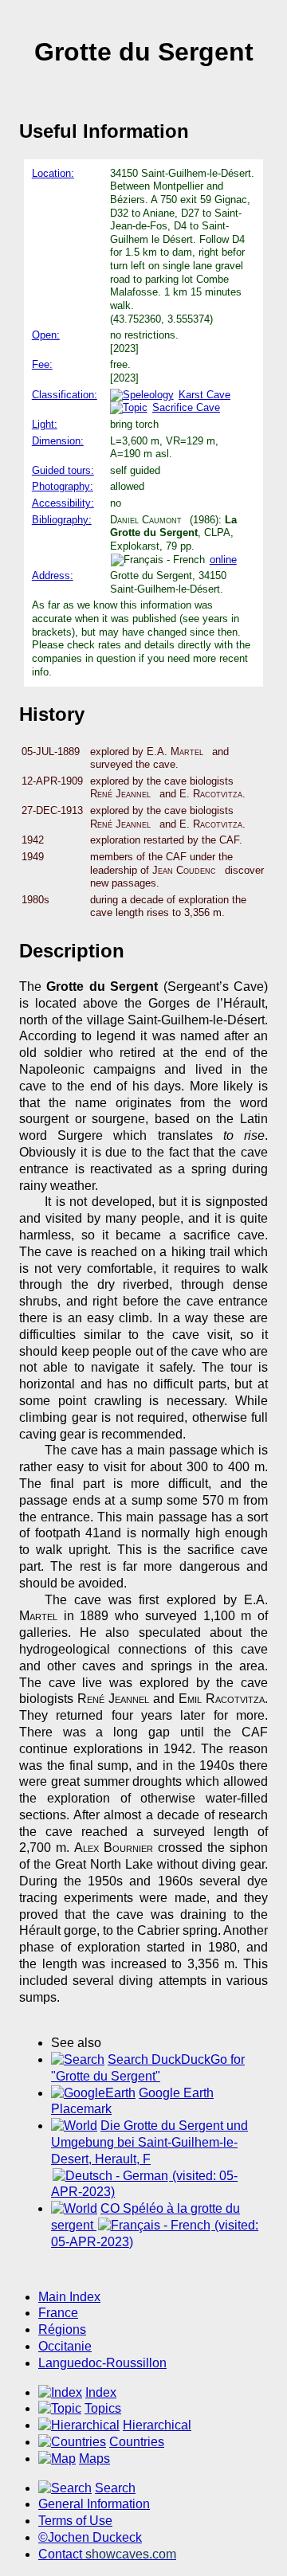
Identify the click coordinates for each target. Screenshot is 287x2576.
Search (115, 2488)
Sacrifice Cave (186, 407)
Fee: (42, 364)
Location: (53, 173)
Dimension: (58, 441)
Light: (45, 424)
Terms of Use (75, 2521)
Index (101, 2392)
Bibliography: (62, 520)
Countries (137, 2442)
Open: (46, 335)
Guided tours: (63, 470)
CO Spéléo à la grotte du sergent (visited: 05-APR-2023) (155, 2225)
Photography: (63, 486)
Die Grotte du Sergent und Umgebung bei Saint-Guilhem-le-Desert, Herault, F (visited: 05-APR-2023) (149, 2159)
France (58, 2313)
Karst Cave (204, 395)
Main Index (69, 2297)
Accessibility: (63, 503)
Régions (62, 2329)
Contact (107, 2554)
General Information (94, 2504)
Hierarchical (157, 2425)
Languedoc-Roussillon (102, 2363)
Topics (103, 2408)
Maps (94, 2459)
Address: (53, 575)
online (223, 560)
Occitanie (65, 2346)
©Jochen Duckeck (90, 2537)
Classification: (65, 395)
